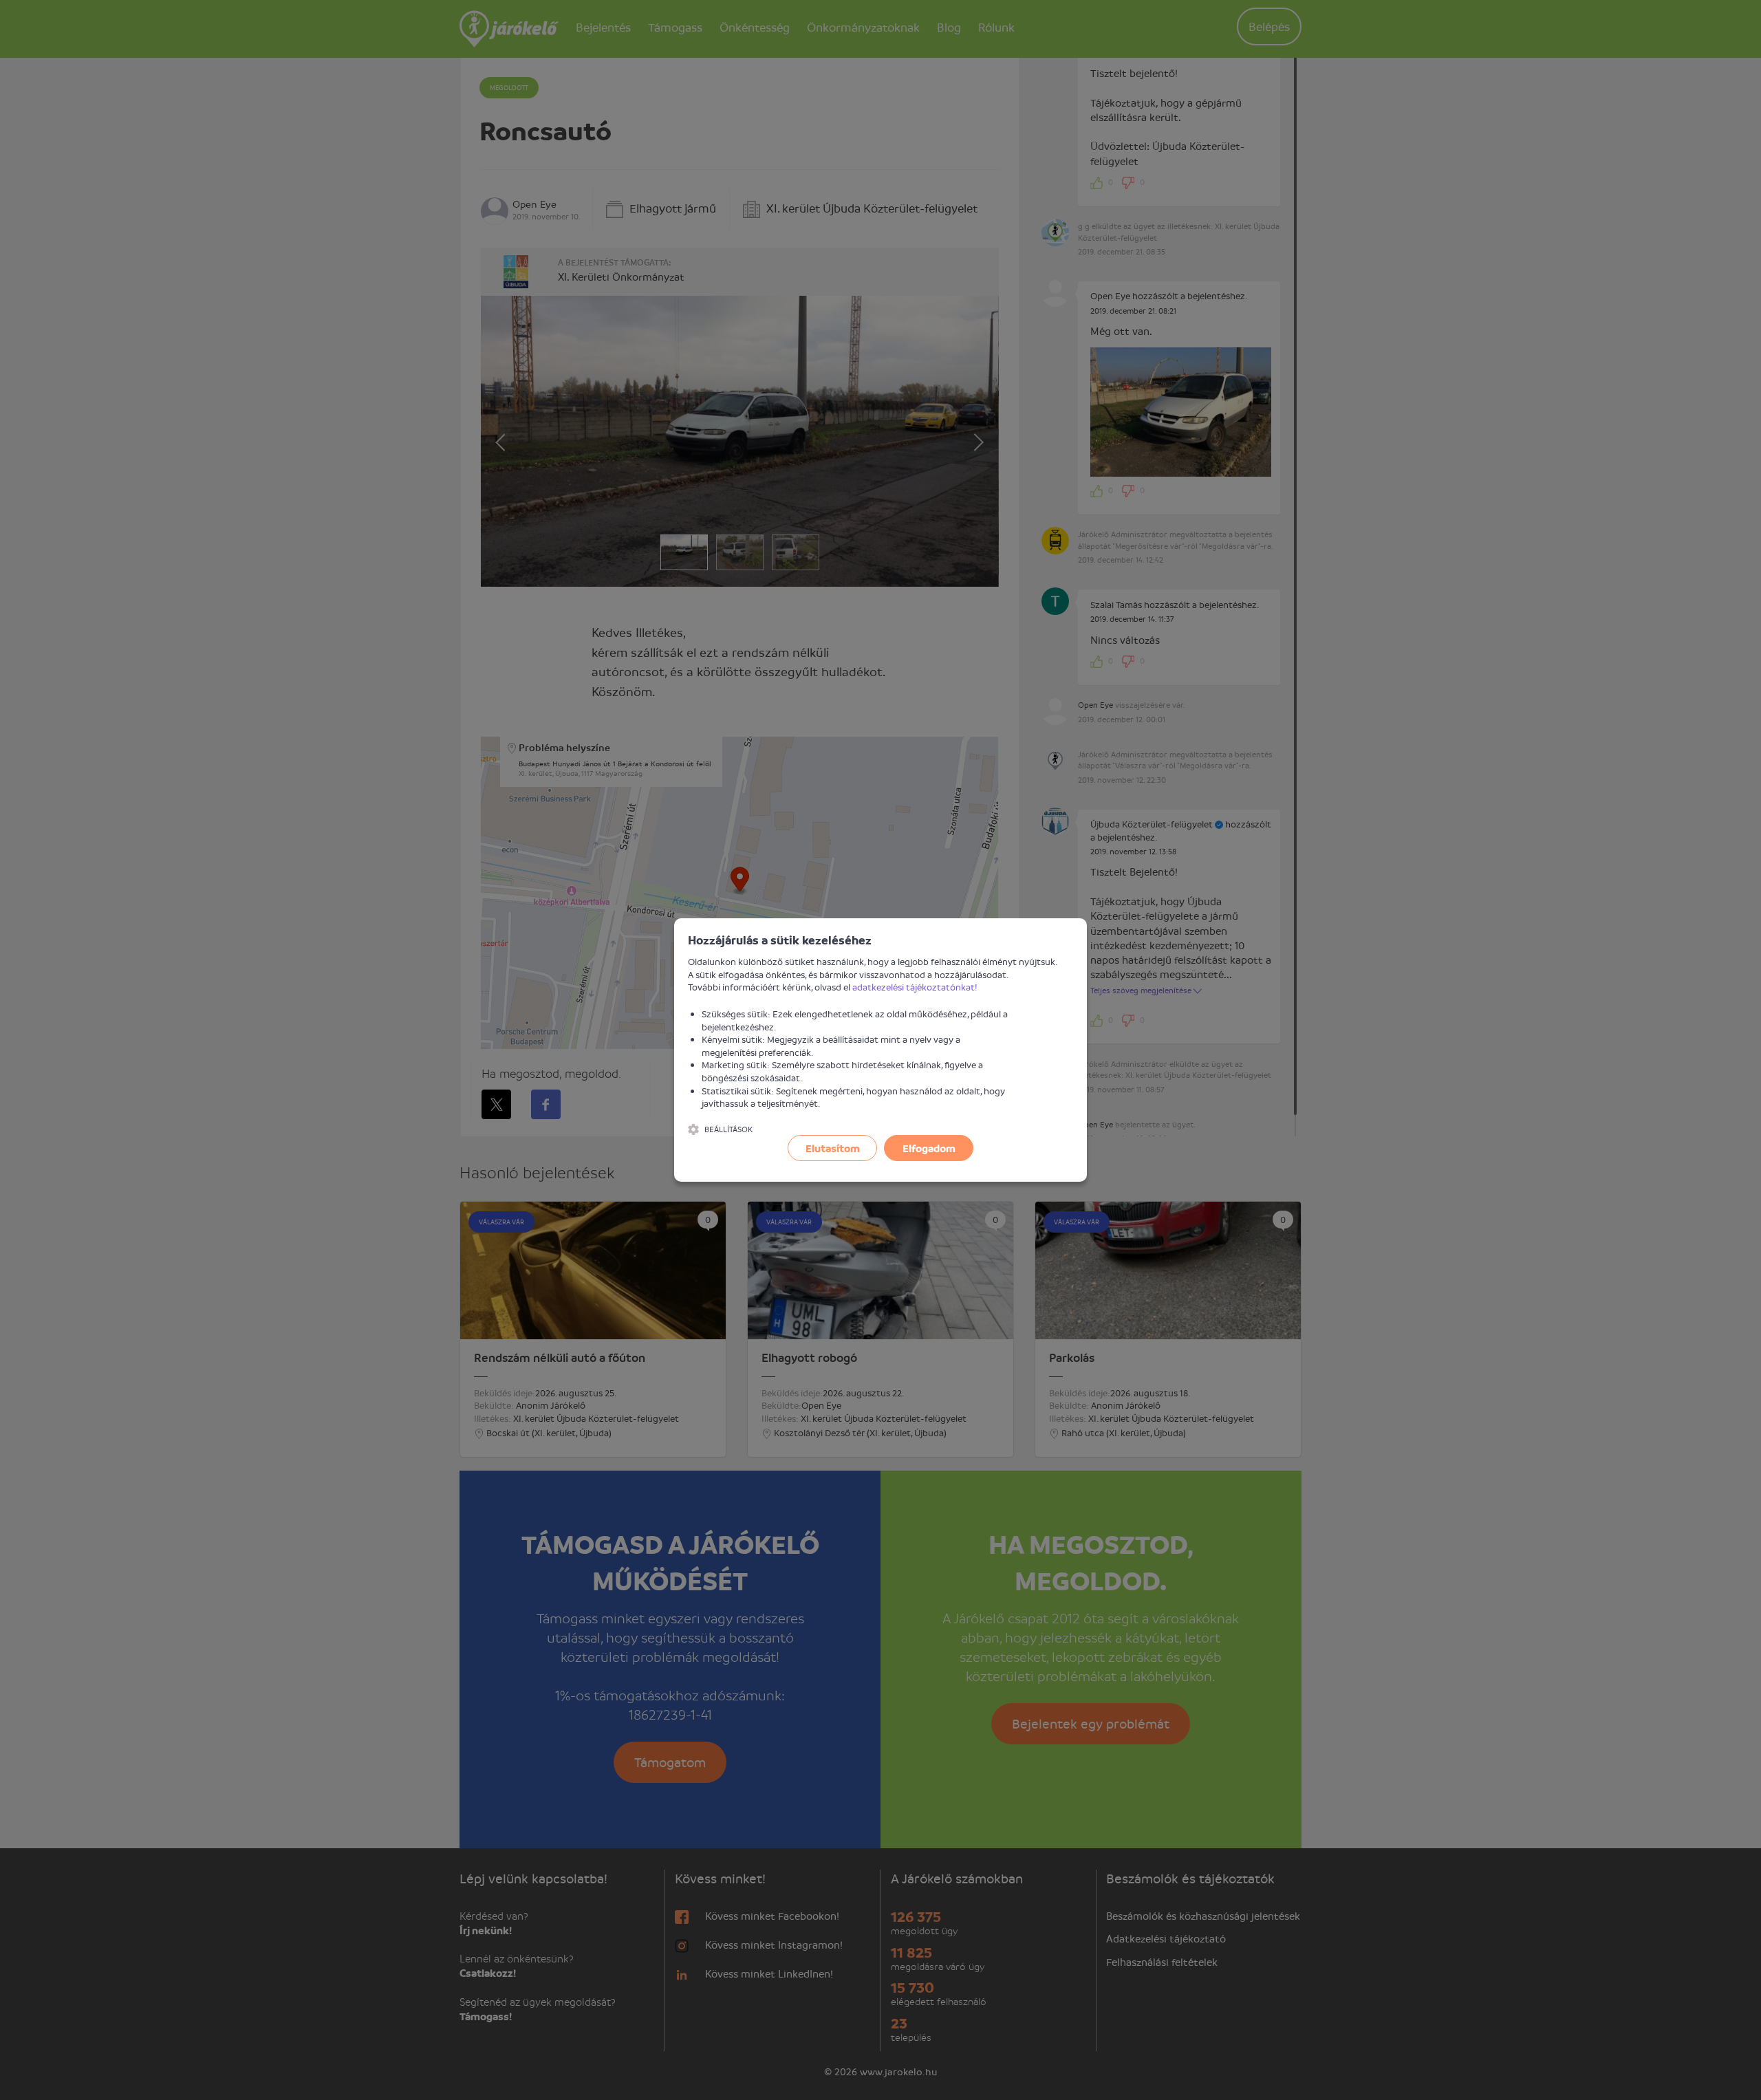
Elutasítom (833, 1148)
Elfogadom (929, 1148)
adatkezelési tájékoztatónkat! (915, 987)
